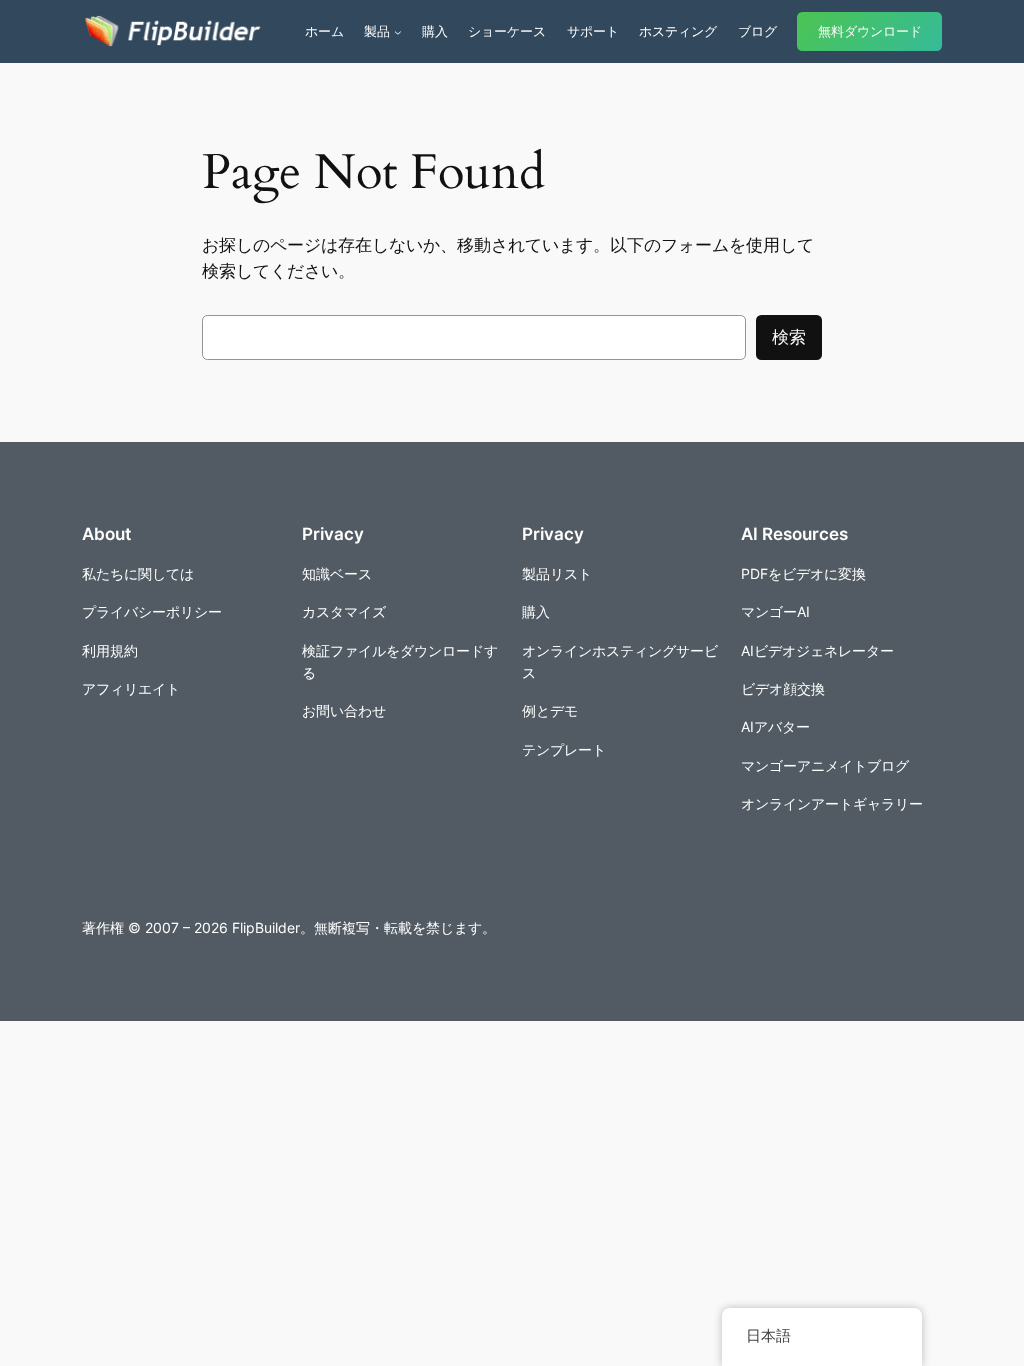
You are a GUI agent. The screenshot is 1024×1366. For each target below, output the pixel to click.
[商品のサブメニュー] (398, 32)
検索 (789, 337)
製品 (377, 31)
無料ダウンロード (870, 31)
